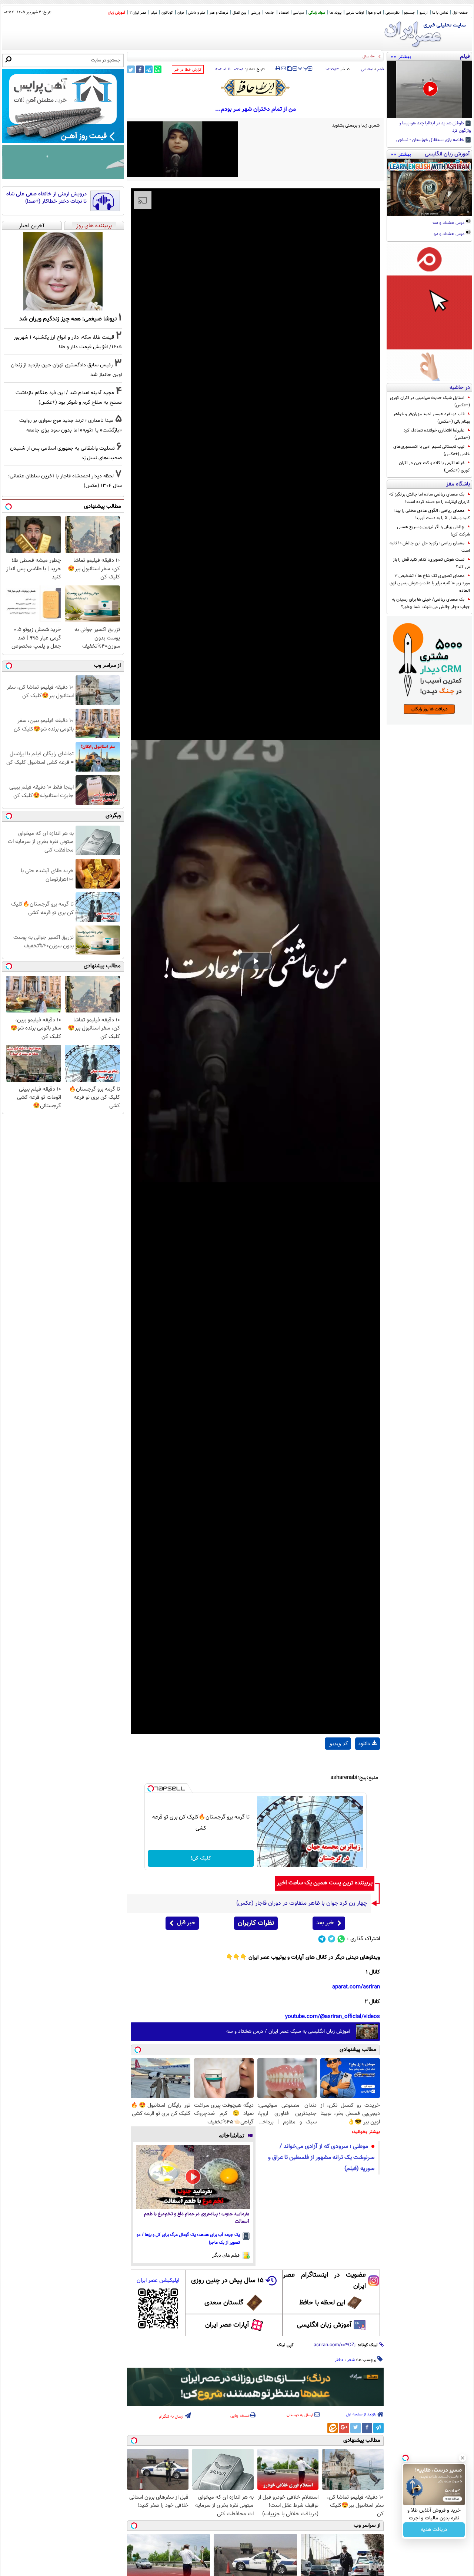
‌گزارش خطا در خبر (188, 70)
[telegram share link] (149, 69)
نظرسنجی (393, 13)
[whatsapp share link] (158, 69)
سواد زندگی (317, 13)
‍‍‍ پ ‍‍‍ (303, 68)
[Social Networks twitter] (332, 1939)
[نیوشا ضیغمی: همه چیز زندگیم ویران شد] (63, 271)
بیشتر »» (401, 56)
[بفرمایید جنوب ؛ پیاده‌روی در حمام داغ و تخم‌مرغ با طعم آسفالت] (193, 2177)
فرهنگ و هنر (219, 13)
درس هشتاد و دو (450, 234)
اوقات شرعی (355, 13)
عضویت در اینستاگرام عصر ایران (324, 2281)
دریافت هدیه (434, 2530)
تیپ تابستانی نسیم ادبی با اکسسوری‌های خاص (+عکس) (432, 450)
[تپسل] (151, 1789)
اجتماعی (367, 69)
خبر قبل (186, 1923)
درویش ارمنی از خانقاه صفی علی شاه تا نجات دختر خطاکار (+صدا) (46, 198)
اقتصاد (284, 13)
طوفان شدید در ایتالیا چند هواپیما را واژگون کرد (435, 127)
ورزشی (256, 13)
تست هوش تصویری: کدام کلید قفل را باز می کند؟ (431, 563)
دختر (339, 2360)
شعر (351, 2360)
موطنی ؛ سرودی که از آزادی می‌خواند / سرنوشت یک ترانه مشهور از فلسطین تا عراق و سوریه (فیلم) (321, 2158)
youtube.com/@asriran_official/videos (333, 2017)
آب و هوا (375, 13)
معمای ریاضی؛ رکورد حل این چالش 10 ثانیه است (430, 547)
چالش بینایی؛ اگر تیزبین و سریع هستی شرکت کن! (433, 531)
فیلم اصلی (368, 1763)
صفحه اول (460, 13)
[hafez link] (256, 88)
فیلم (154, 13)
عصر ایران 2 (138, 13)
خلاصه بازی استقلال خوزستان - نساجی (431, 140)
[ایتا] (333, 2428)
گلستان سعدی (224, 2303)
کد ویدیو (339, 1743)
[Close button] (463, 2458)
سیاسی (298, 13)
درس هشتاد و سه (449, 223)
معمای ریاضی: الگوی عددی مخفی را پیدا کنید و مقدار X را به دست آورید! (432, 514)
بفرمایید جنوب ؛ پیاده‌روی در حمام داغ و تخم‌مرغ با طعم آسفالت (197, 2218)
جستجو (410, 13)
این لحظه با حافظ (322, 2303)
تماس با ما (440, 13)
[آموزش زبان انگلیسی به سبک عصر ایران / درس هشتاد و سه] (429, 187)
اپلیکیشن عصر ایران (158, 2281)
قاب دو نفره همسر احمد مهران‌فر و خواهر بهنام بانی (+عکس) (432, 418)
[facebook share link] (140, 69)
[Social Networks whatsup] (341, 1939)
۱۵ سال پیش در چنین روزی (227, 2281)
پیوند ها (336, 13)
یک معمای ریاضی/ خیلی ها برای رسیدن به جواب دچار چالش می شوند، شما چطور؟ (431, 603)
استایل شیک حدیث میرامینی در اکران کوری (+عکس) (430, 402)
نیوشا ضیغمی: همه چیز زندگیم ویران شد (68, 319)
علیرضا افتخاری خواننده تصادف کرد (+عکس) (437, 434)
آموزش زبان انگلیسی (324, 2325)
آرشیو (424, 13)
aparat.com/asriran (356, 1987)
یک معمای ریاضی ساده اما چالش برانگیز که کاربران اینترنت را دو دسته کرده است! (430, 498)
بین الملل (239, 13)
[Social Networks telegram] (322, 1939)
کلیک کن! (201, 1858)
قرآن (181, 13)
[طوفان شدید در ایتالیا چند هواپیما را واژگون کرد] (429, 90)
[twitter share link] (131, 69)
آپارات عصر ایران (227, 2325)
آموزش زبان (116, 13)
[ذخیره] (289, 69)
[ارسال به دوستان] (283, 68)
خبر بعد (325, 1923)
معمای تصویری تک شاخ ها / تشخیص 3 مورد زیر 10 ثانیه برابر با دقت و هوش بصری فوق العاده (430, 583)
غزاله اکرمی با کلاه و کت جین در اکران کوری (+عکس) (434, 467)
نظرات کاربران (256, 1923)
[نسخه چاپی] (278, 68)
